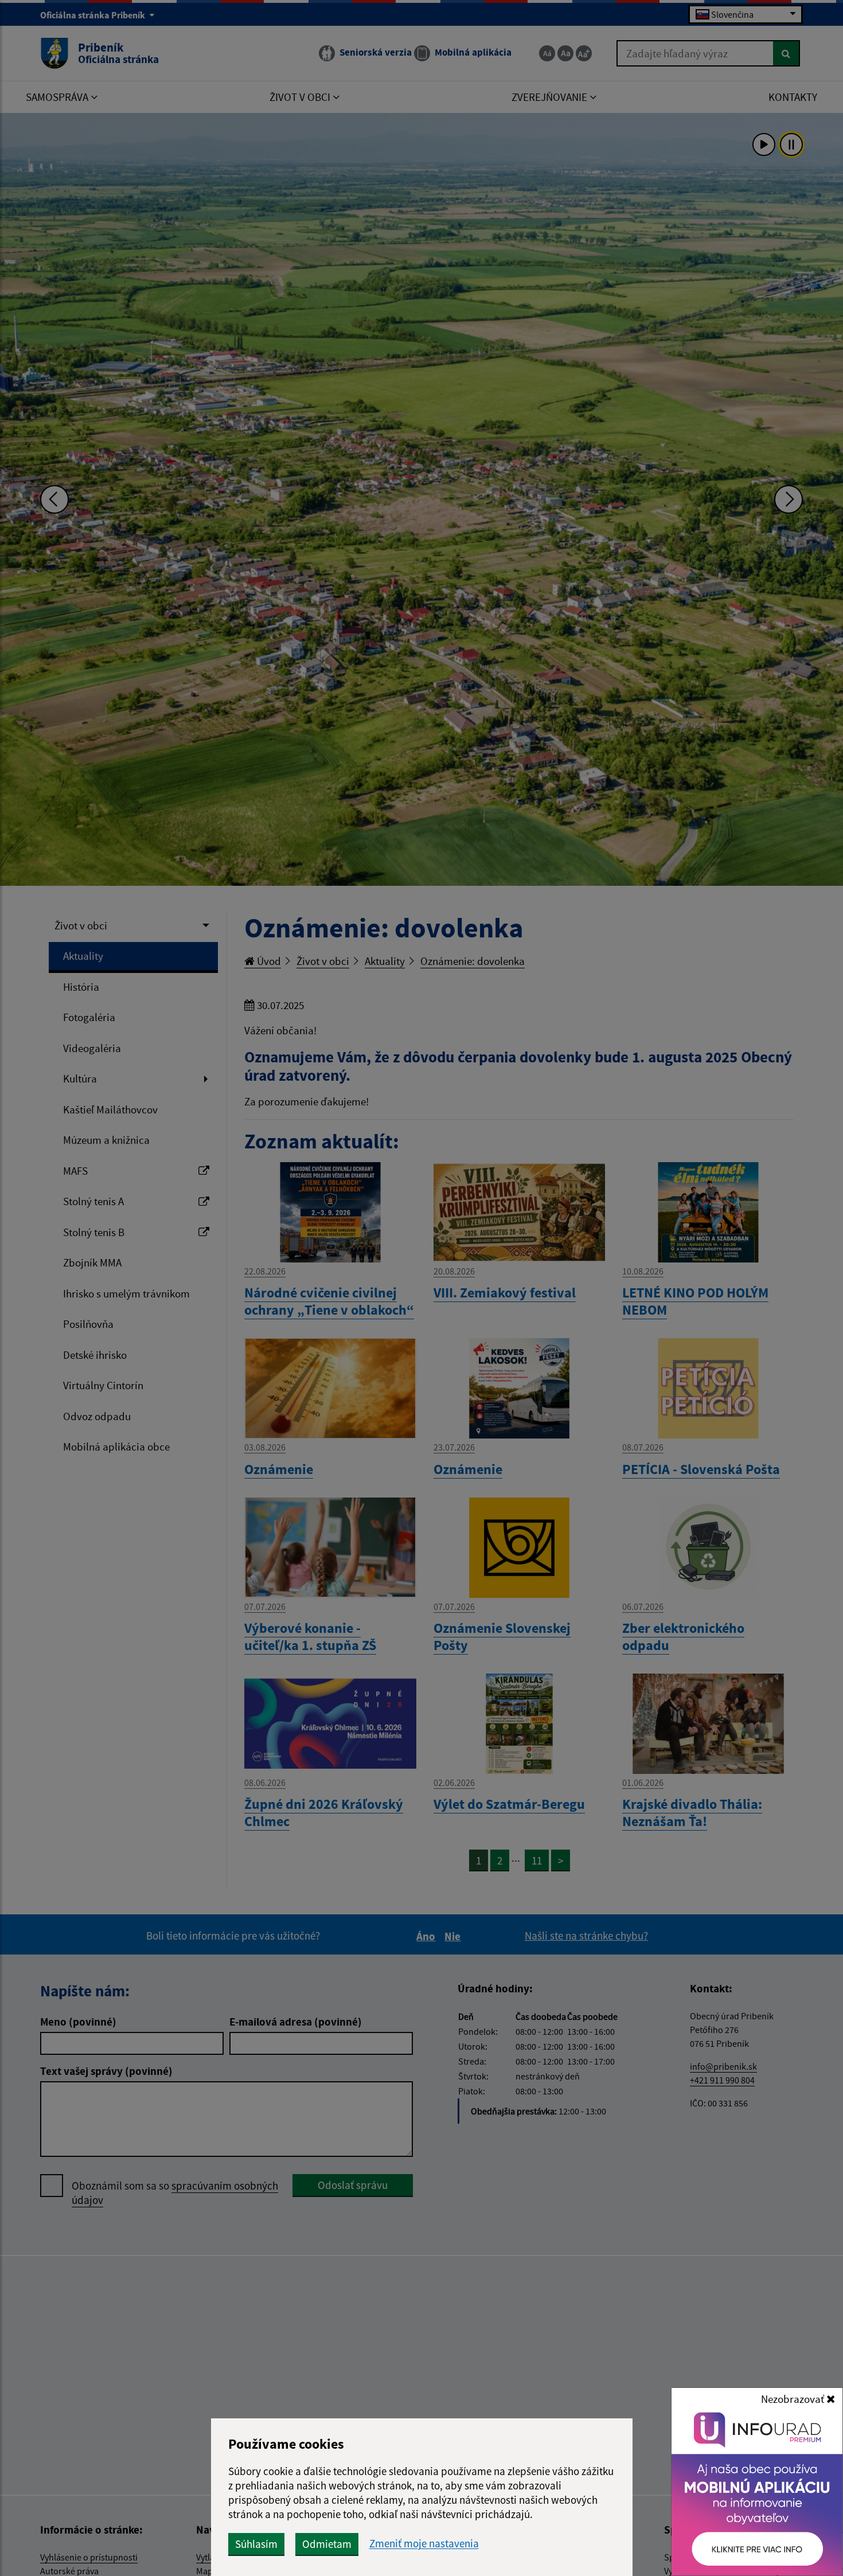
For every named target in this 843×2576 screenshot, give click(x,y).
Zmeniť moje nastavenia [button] (424, 2544)
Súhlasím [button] (256, 2544)
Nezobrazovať (794, 2399)
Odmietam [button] (327, 2544)
